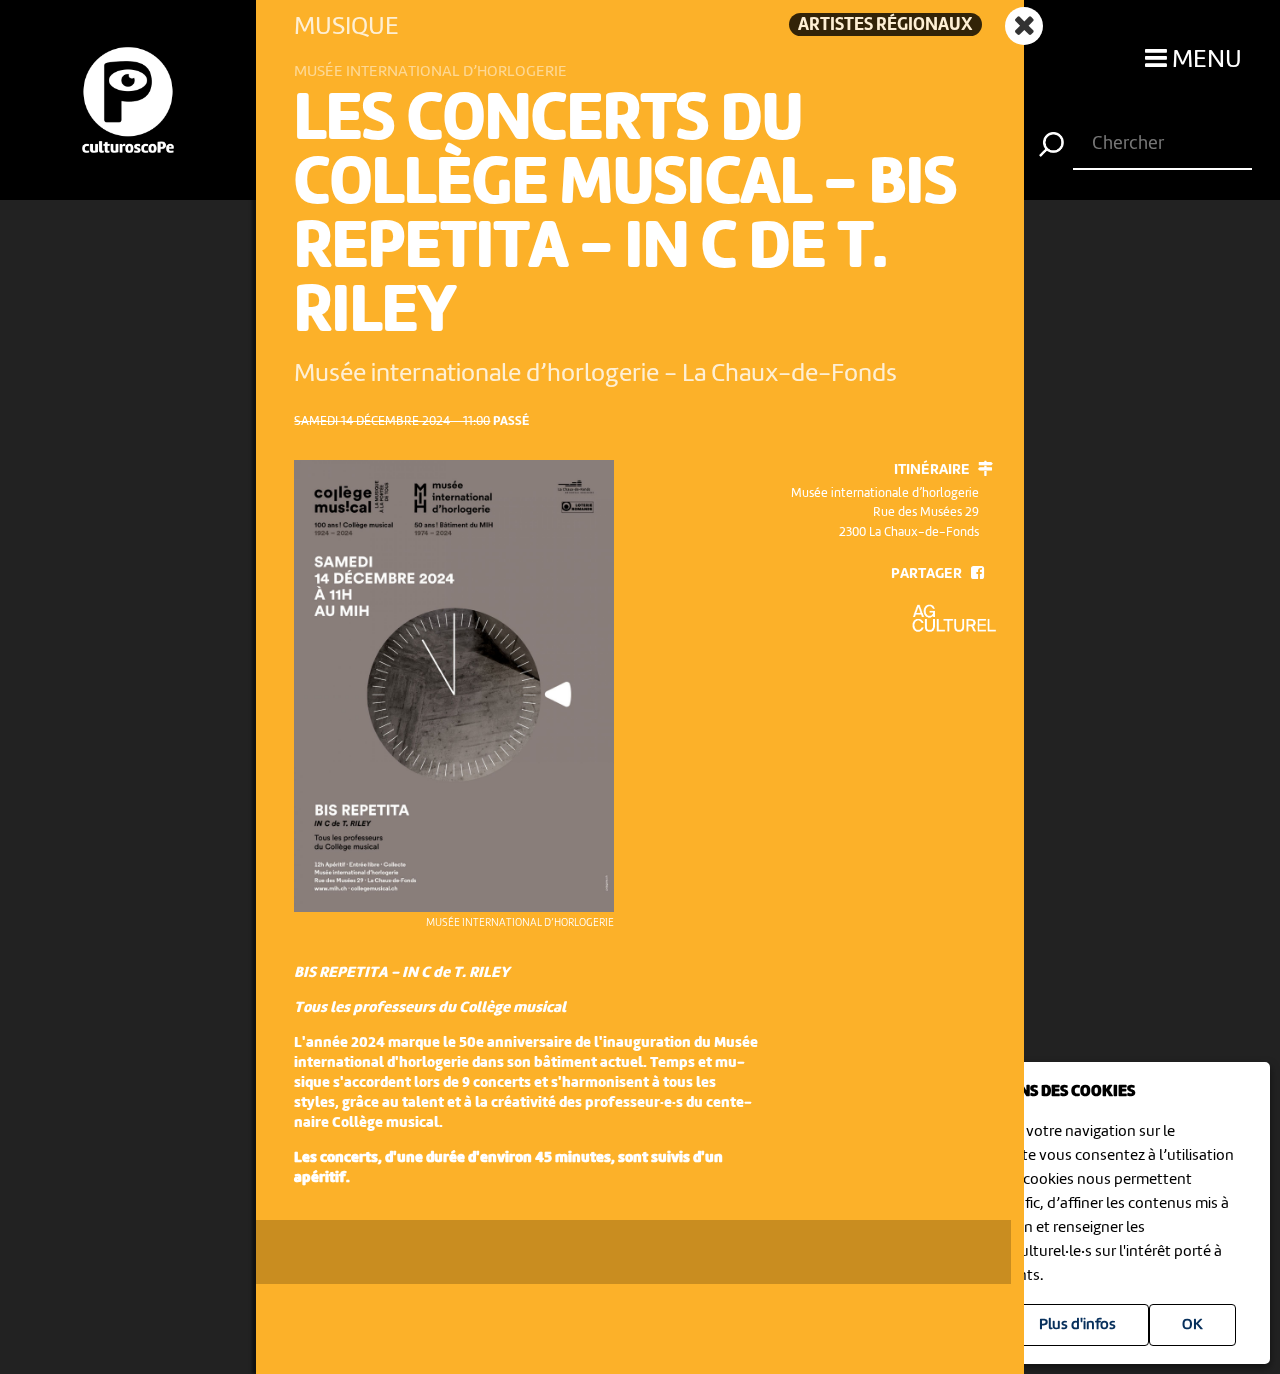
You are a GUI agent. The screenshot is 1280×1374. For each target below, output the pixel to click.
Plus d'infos (1077, 1325)
